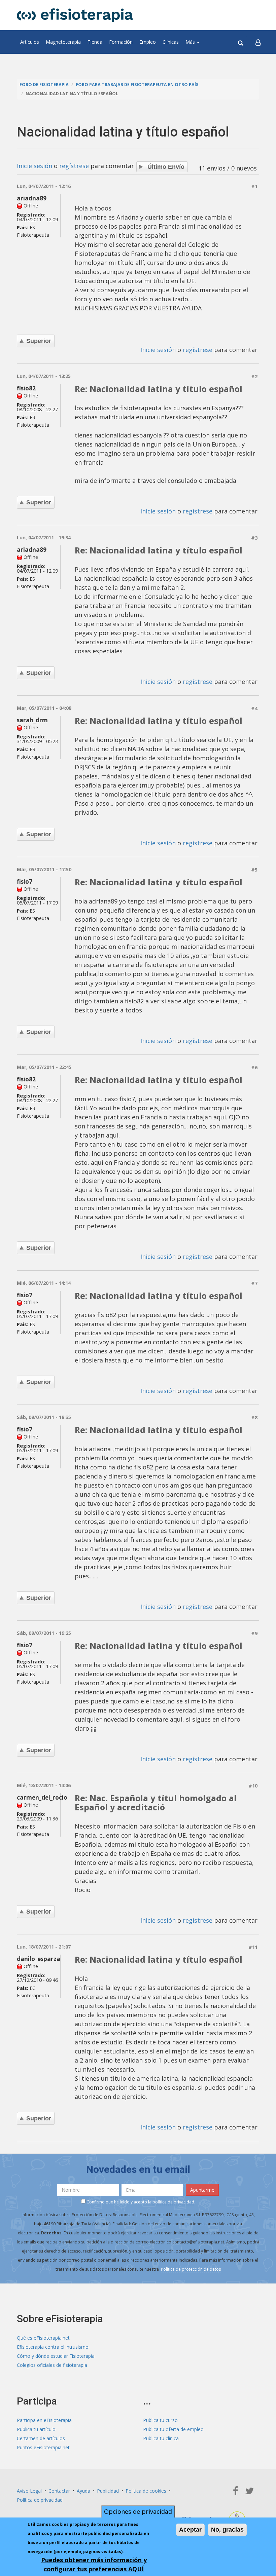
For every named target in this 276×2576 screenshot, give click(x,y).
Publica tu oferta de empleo (173, 2429)
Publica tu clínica (161, 2438)
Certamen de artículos (41, 2438)
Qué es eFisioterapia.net (43, 2338)
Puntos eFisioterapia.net (43, 2447)
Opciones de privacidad (138, 2511)
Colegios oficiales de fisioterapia (52, 2365)
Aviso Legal (29, 2491)
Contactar (59, 2491)
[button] (258, 42)
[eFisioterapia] (75, 15)
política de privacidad (173, 2202)
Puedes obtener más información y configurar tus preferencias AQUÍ (94, 2564)
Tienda (95, 42)
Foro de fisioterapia (44, 85)
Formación (121, 42)
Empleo (148, 42)
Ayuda (83, 2491)
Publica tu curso (160, 2420)
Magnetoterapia (63, 42)
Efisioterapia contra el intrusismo (53, 2347)
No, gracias (227, 2530)
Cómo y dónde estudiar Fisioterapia (56, 2356)
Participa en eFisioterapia (44, 2420)
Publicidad (108, 2491)
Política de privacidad (40, 2500)
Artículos (30, 42)
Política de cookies (146, 2491)
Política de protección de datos (191, 2269)
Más (191, 42)
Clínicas (171, 42)
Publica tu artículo (36, 2429)
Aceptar (190, 2530)
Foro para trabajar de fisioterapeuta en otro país (137, 85)
